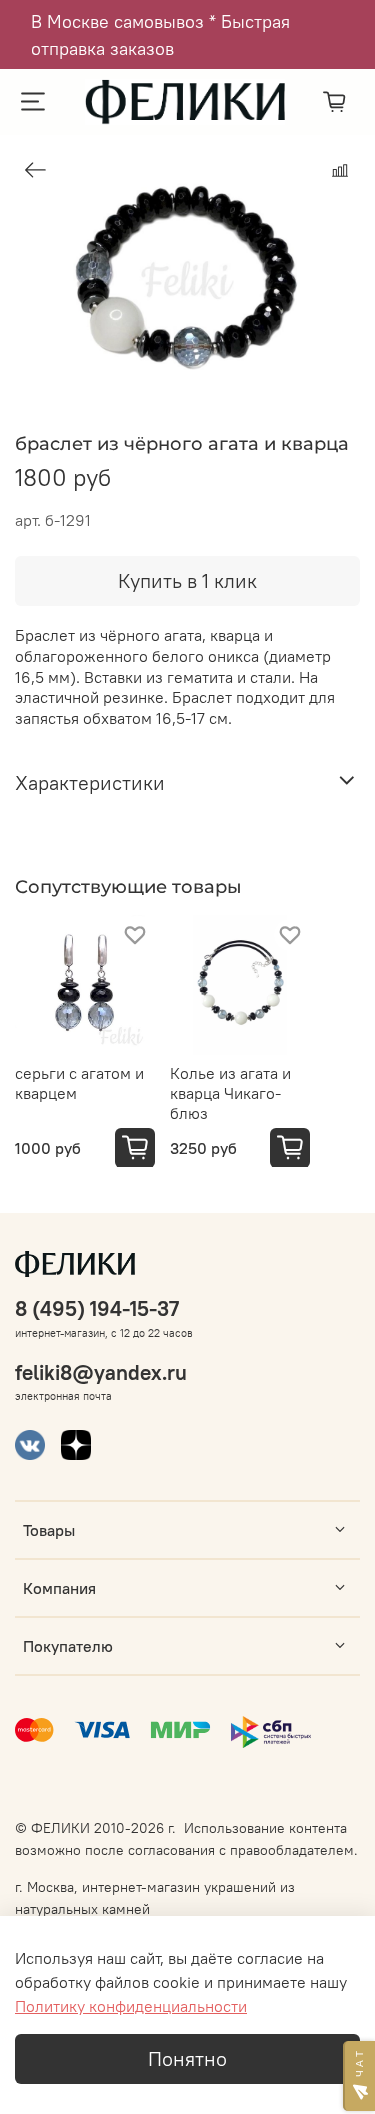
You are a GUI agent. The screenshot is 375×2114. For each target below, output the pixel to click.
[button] (359, 2076)
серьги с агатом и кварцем (79, 1083)
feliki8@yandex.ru (101, 1372)
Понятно (187, 2058)
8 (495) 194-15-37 (97, 1308)
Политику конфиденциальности (131, 2006)
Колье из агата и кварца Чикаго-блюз (230, 1093)
